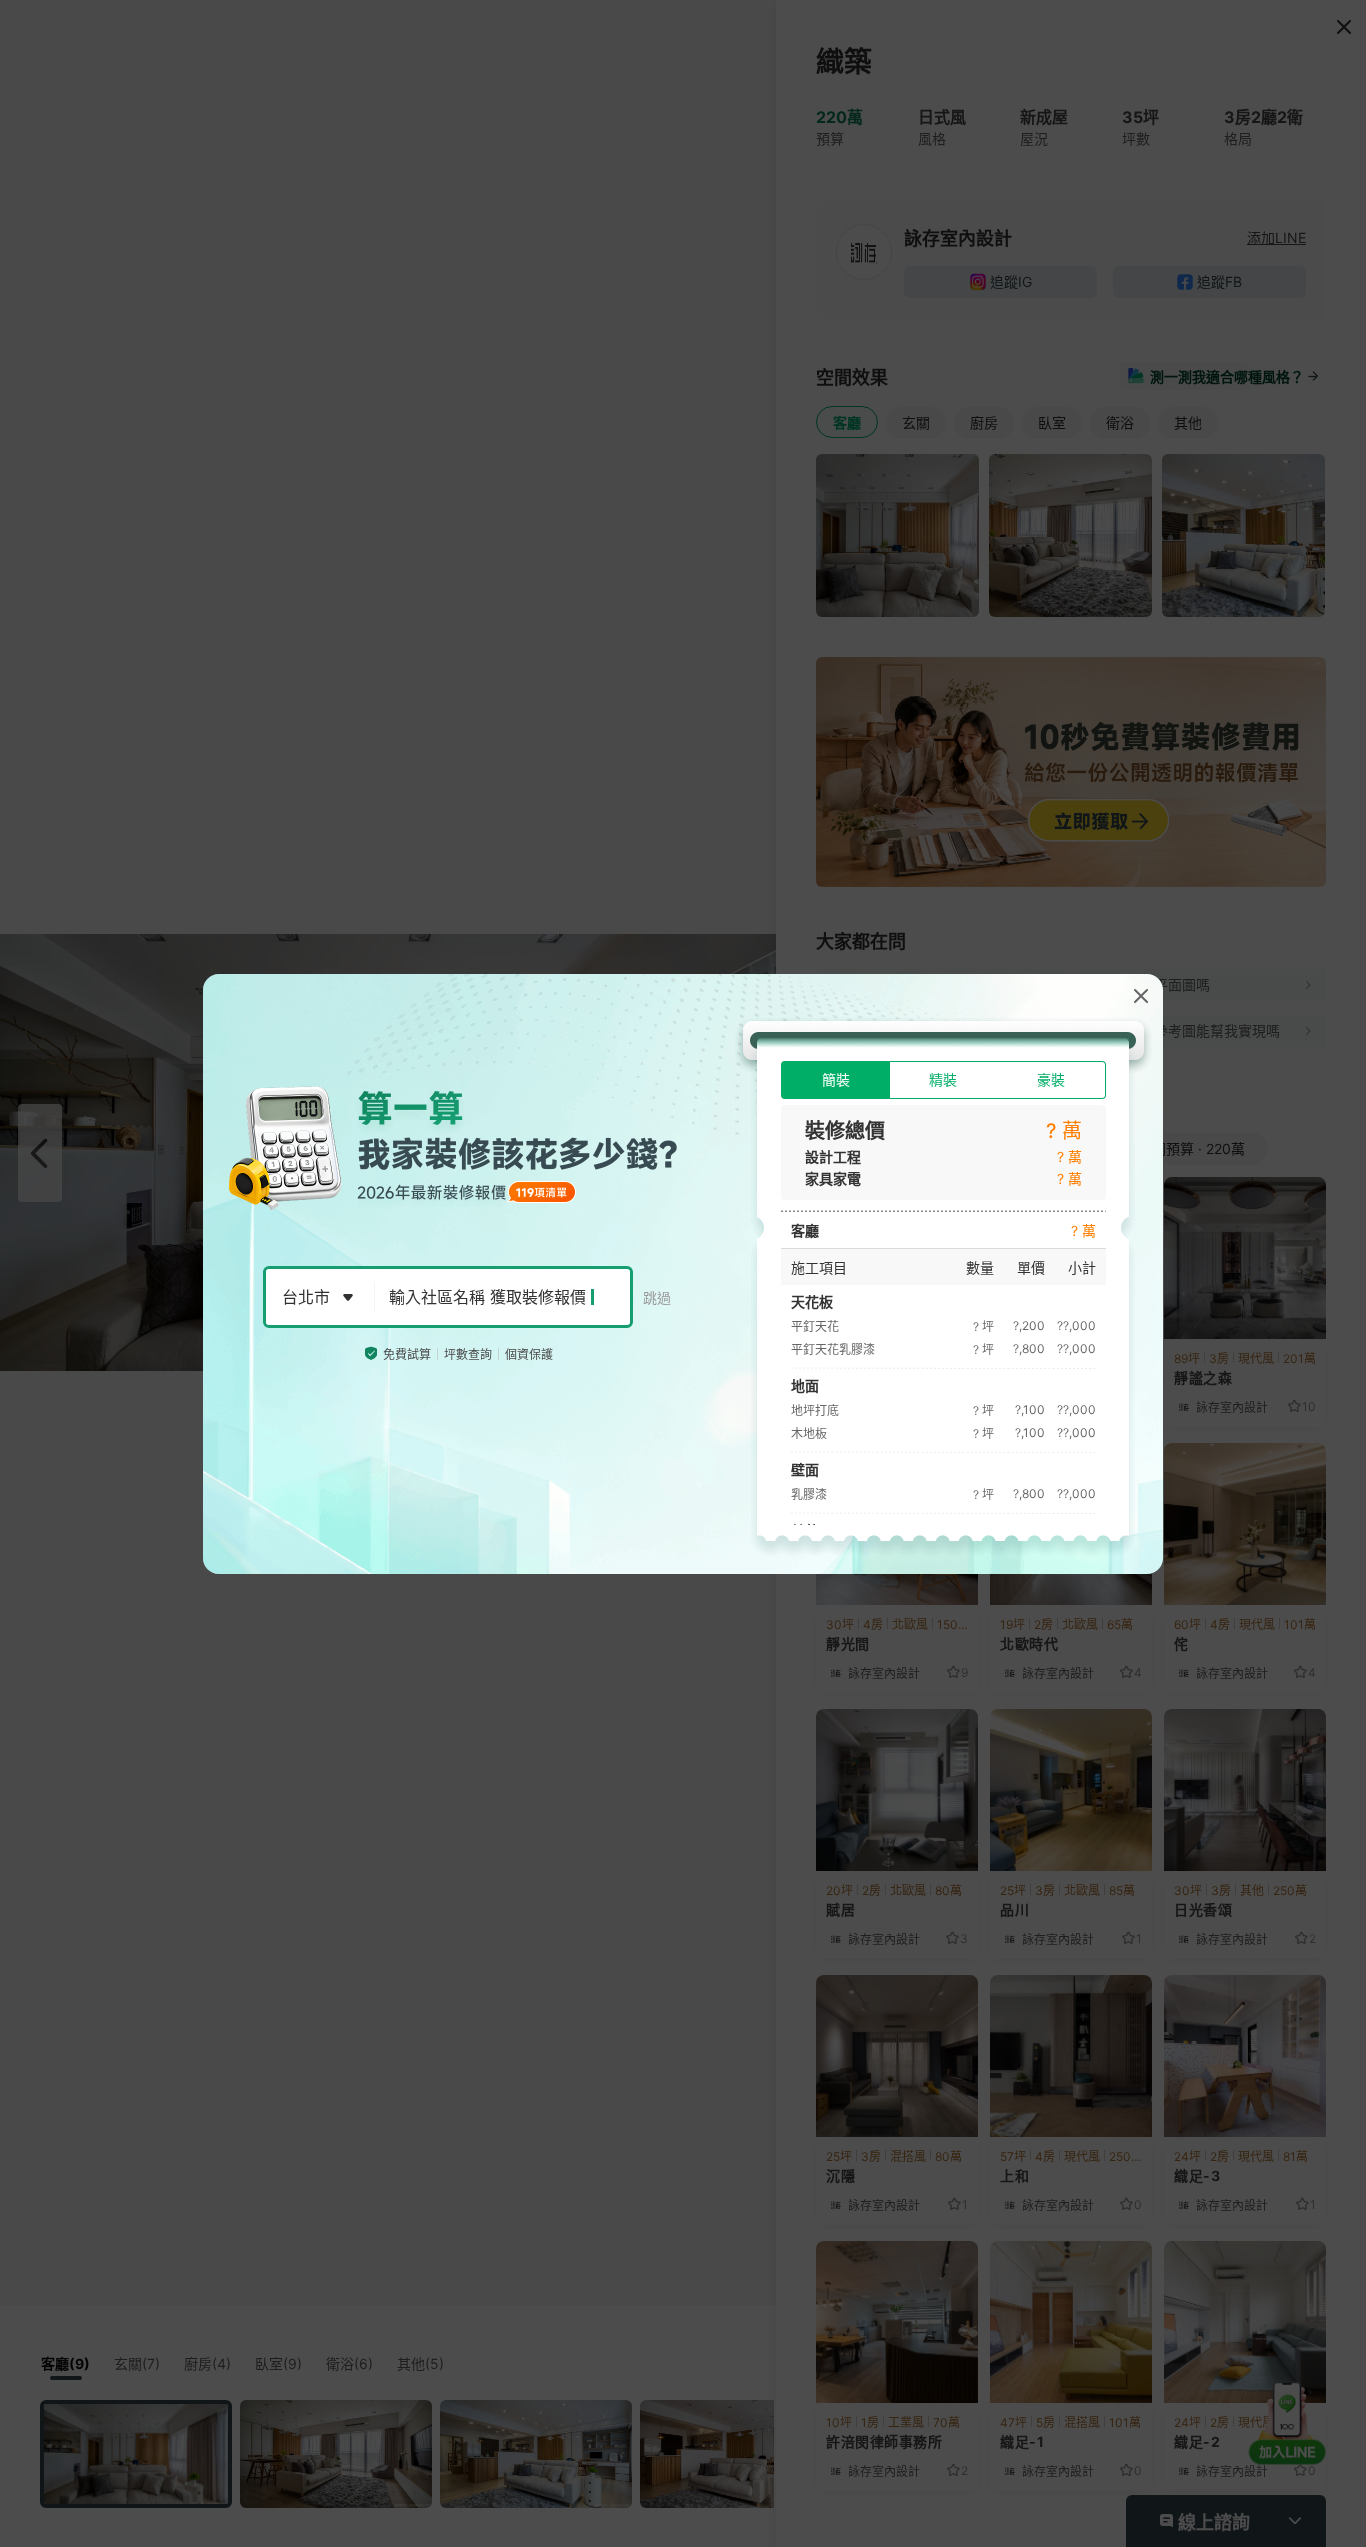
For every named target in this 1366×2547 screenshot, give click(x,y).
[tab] (835, 1080)
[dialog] (683, 1274)
